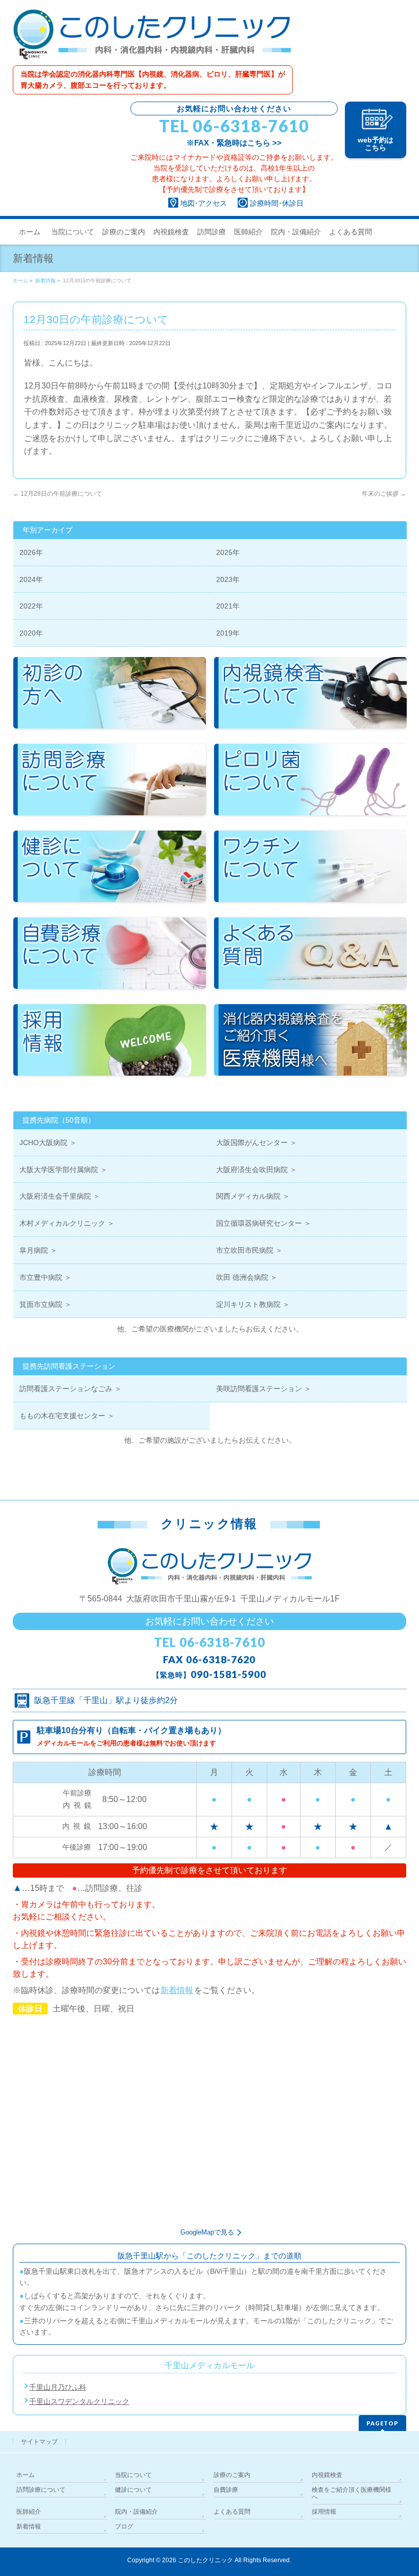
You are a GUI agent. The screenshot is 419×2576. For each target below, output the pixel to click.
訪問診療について (41, 2490)
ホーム (26, 2475)
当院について (133, 2475)
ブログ (124, 2526)
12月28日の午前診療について (57, 494)
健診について (133, 2490)
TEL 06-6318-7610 (234, 126)
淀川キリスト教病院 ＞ (253, 1304)
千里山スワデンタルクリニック (79, 2401)
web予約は (376, 144)
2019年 (228, 633)
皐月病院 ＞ (38, 1250)
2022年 (31, 606)
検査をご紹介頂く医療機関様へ (352, 2493)
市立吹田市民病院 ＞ (249, 1250)
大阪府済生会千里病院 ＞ (60, 1196)
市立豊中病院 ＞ (45, 1277)
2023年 (228, 579)
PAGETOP (382, 2423)
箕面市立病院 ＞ (45, 1304)
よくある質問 (232, 2512)
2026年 (31, 552)
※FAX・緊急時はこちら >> (234, 143)
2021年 (228, 606)
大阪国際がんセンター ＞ (257, 1143)
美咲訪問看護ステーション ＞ (264, 1389)
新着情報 (177, 1990)
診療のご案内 (232, 2475)
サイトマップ (39, 2442)
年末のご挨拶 (384, 494)
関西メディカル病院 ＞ (253, 1196)
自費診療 (226, 2490)
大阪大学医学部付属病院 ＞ (63, 1170)
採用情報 (324, 2512)
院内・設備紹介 (136, 2512)
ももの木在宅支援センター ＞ (67, 1416)
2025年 (228, 552)
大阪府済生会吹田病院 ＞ (257, 1170)
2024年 (31, 579)
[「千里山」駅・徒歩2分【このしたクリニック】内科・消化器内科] (152, 49)
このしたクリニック (205, 2560)
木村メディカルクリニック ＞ (67, 1223)
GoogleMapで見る (207, 2232)
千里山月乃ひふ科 (58, 2387)
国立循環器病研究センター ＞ (264, 1223)
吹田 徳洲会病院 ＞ (247, 1277)
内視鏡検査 (327, 2475)
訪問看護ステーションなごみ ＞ (71, 1389)
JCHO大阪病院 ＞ (48, 1143)
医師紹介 (29, 2512)
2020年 (31, 633)
